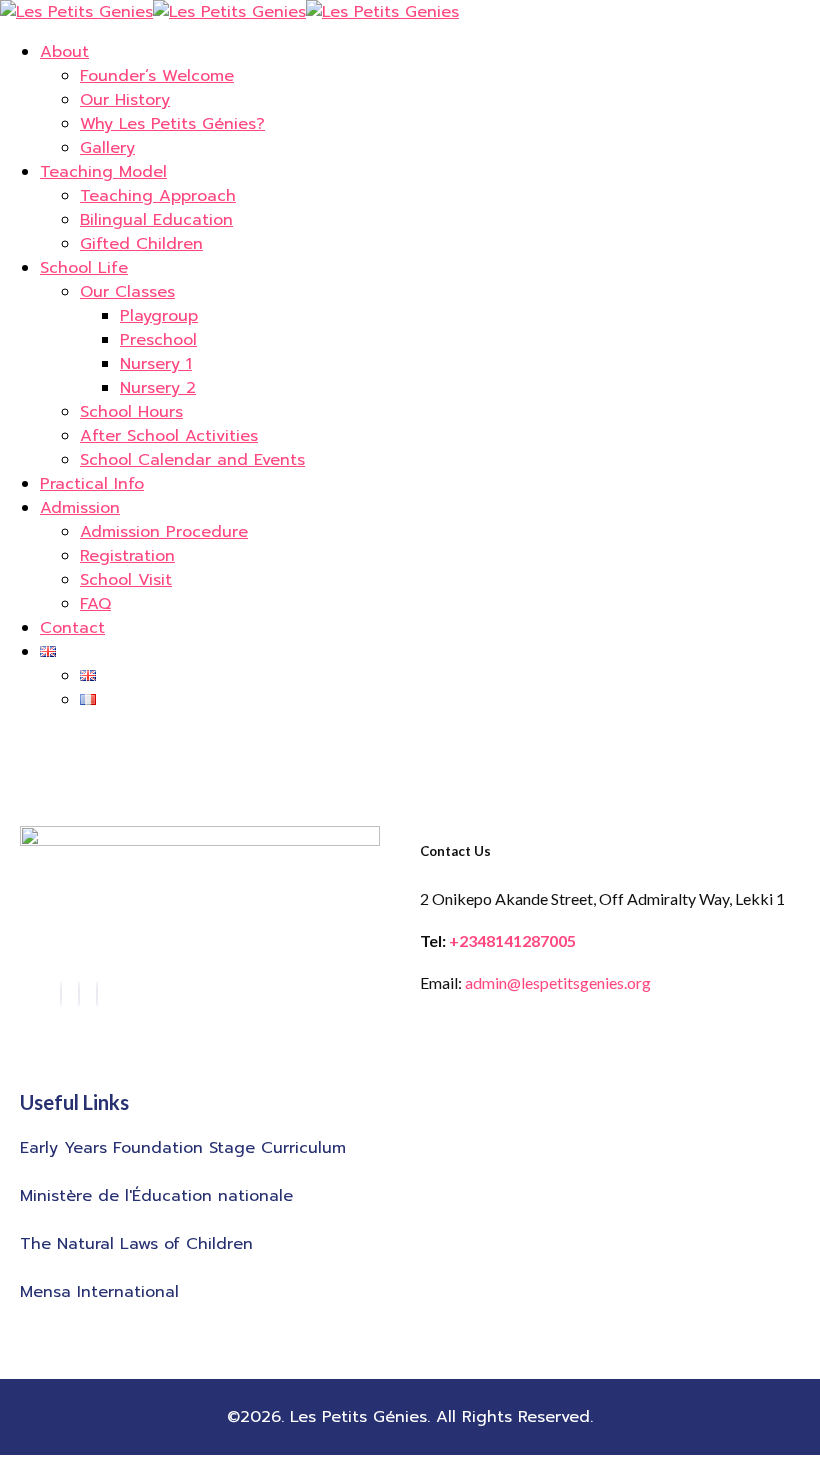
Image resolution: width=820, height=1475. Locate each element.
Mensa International (99, 1292)
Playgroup (159, 316)
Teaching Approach (158, 196)
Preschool (158, 340)
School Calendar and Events (192, 460)
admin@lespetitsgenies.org (558, 982)
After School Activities (169, 436)
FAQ (95, 604)
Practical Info (92, 484)
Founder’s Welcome (157, 76)
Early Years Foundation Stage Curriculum (183, 1148)
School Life (84, 268)
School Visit (126, 580)
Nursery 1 (156, 364)
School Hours (131, 412)
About (64, 52)
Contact (72, 628)
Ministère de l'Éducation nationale (156, 1196)
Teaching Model (103, 172)
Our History (125, 100)
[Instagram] (79, 994)
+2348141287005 (512, 940)
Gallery (107, 148)
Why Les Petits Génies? (172, 124)
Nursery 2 (158, 388)
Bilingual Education (156, 220)
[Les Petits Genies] (76, 12)
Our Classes (127, 292)
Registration (127, 556)
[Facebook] (61, 994)
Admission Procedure (164, 532)
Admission (80, 508)
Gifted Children (141, 244)
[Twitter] (97, 994)
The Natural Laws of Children (136, 1244)
